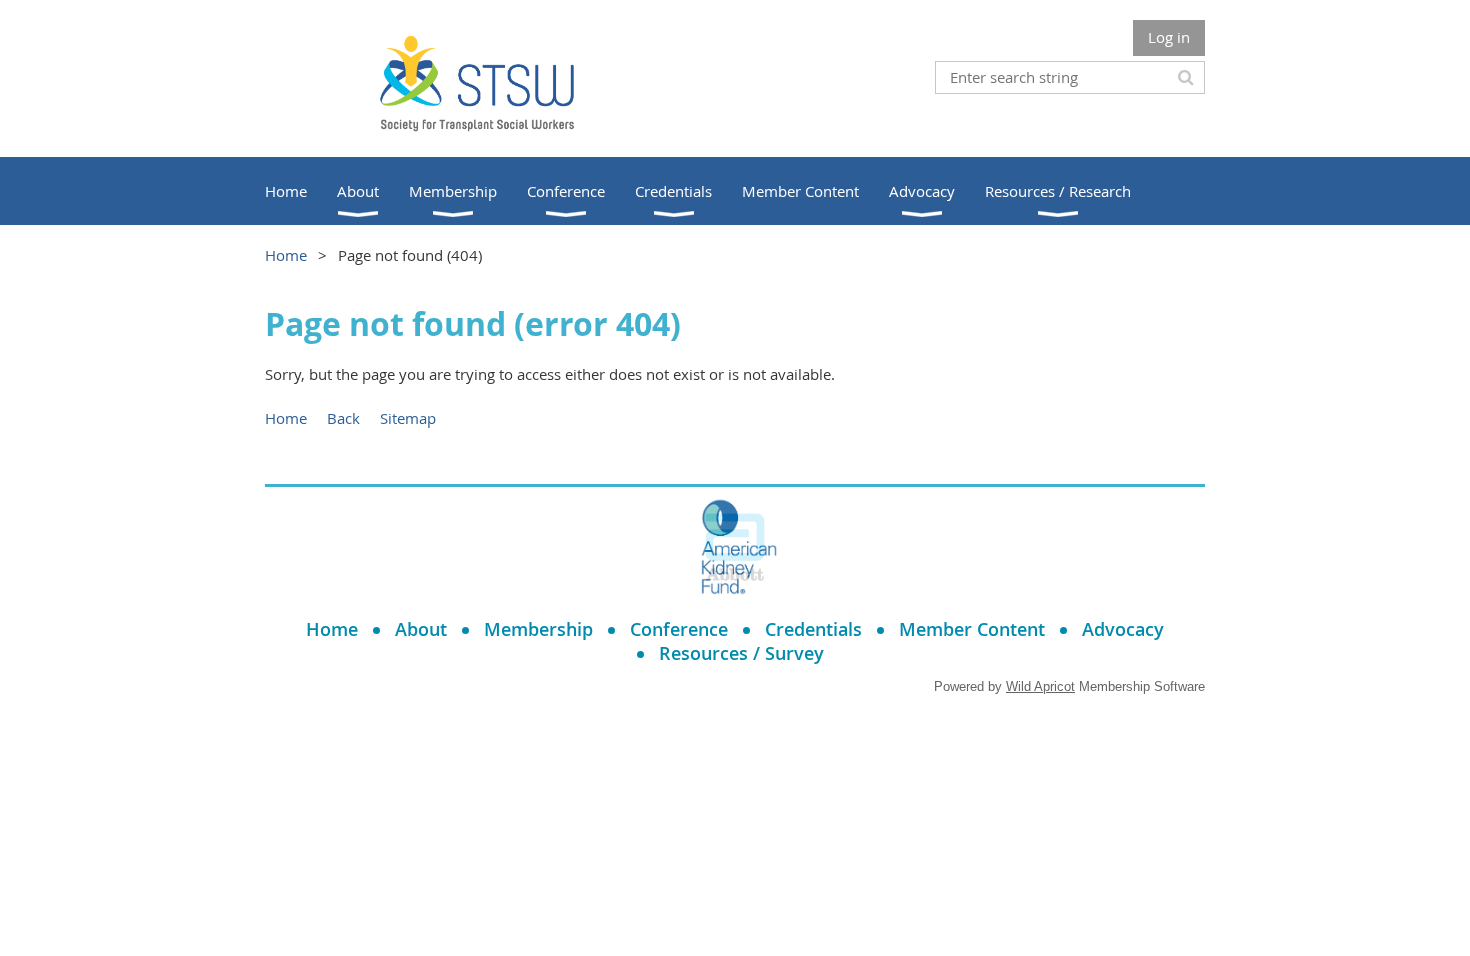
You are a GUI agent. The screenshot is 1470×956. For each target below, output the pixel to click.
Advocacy (1123, 629)
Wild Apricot (1040, 686)
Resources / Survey (741, 653)
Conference (679, 629)
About (421, 629)
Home (286, 255)
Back (343, 418)
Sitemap (408, 418)
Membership (538, 629)
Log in (1169, 37)
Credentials (813, 629)
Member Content (972, 629)
